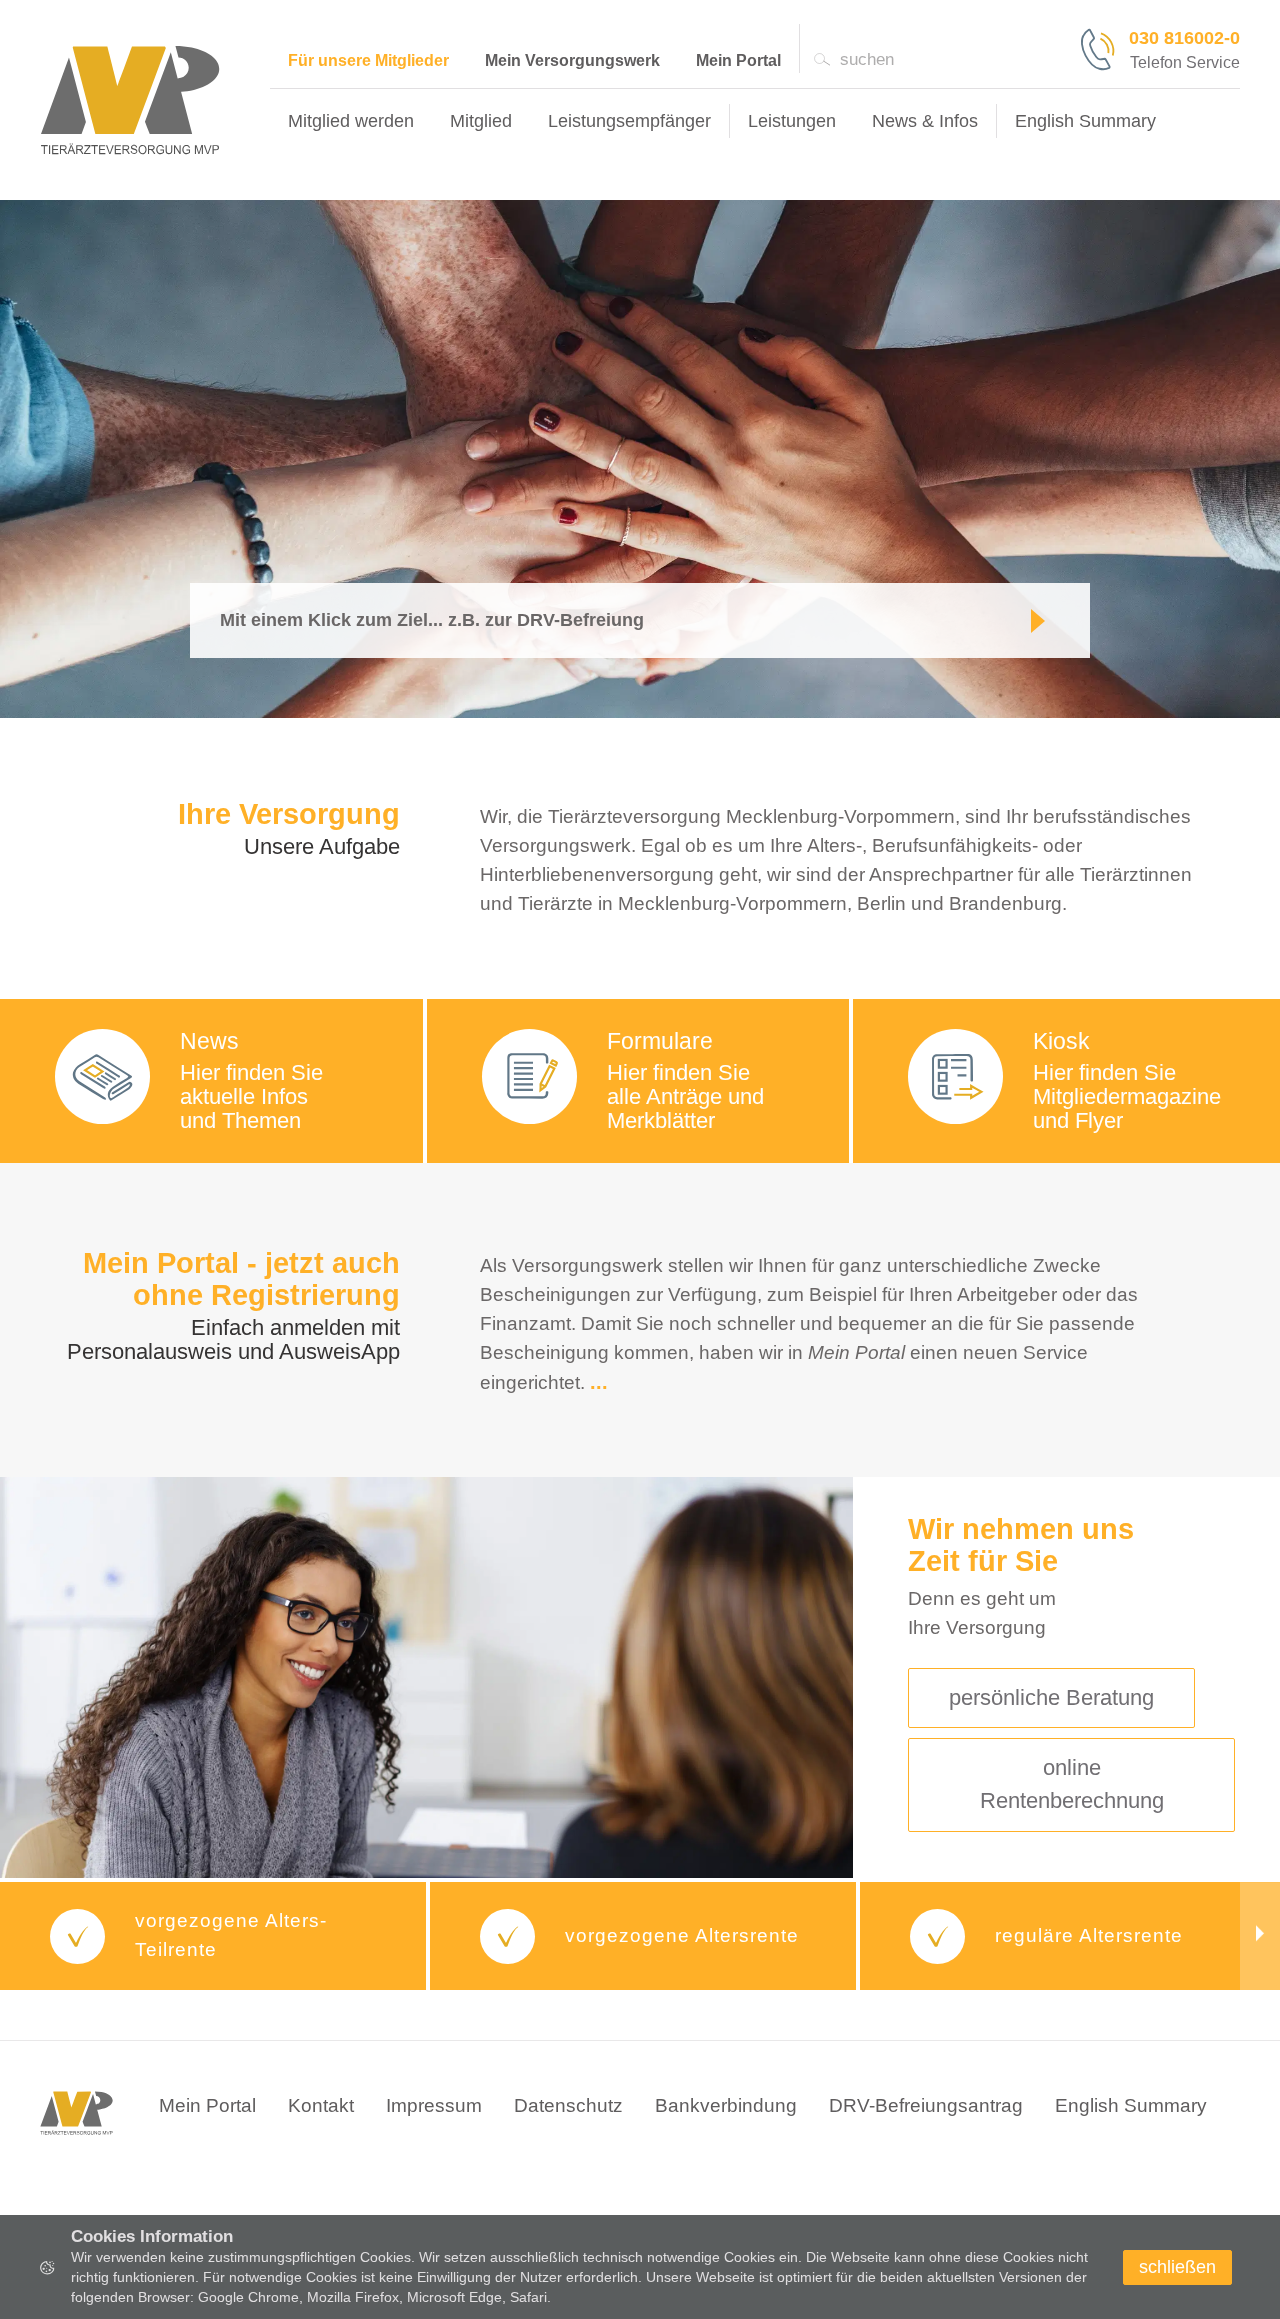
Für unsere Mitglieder (368, 60)
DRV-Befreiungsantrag (926, 2105)
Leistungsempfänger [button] (629, 121)
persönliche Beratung (1051, 1697)
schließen (1177, 2267)
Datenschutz (568, 2105)
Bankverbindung (726, 2105)
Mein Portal (738, 60)
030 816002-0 (1184, 38)
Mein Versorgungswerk (572, 60)
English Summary (1131, 2105)
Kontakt (321, 2105)
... (599, 1382)
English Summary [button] (1085, 121)
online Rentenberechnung (1072, 1784)
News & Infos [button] (925, 121)
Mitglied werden (351, 121)
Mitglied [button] (481, 121)
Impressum (434, 2105)
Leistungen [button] (792, 121)
